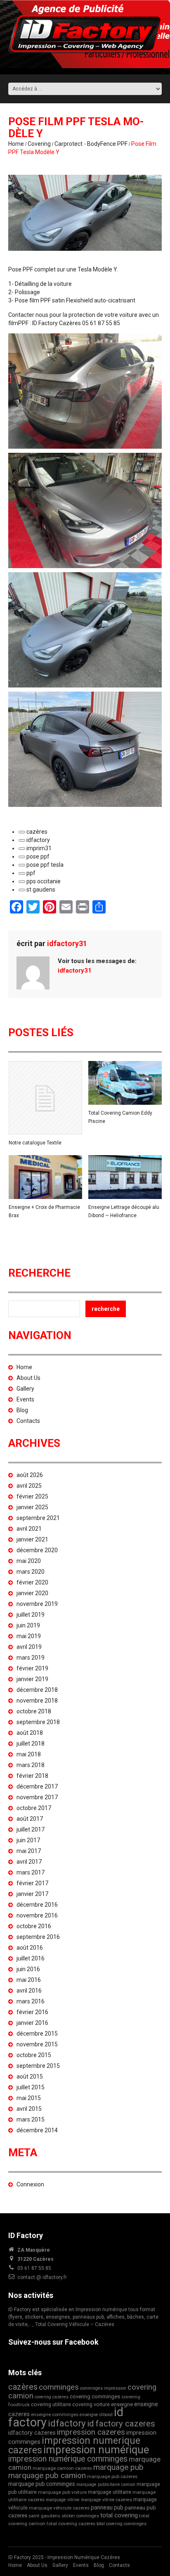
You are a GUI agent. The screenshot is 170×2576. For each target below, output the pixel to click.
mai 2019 (29, 1636)
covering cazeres (52, 2397)
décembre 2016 (37, 1905)
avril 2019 (29, 1647)
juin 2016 (28, 1969)
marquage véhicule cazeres (59, 2508)
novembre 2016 (37, 1915)
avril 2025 (29, 1486)
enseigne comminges (55, 2414)
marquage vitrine (63, 2500)
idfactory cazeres (32, 2433)
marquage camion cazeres (62, 2468)
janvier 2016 (32, 2023)
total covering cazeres (71, 2524)
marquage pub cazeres (112, 2476)
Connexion (30, 2184)
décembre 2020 (37, 1550)
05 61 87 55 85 (34, 2268)
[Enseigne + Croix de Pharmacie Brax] (45, 1177)
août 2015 (30, 2076)
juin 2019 (28, 1625)
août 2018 (30, 1733)
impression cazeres (91, 2432)
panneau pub (107, 2507)
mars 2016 (31, 2001)
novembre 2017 (37, 1797)
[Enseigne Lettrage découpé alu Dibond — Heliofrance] (125, 1177)
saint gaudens (44, 2516)
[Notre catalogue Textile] (45, 1098)
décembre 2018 (37, 1690)
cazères (23, 2387)
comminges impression (103, 2388)
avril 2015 (29, 2109)
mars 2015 (31, 2119)
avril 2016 (29, 1991)
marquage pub (118, 2467)
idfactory (67, 2423)
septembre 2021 (38, 1518)
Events (25, 1399)
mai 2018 (29, 1754)
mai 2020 (29, 1561)
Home (16, 144)
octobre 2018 (34, 1711)
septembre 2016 (38, 1937)
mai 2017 (29, 1851)
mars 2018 (31, 1765)
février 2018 (32, 1776)
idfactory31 (67, 943)
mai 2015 (29, 2098)
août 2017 (30, 1819)
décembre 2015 (37, 2034)
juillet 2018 (31, 1743)
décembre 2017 (37, 1786)
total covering (119, 2515)
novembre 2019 (37, 1604)
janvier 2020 (32, 1593)
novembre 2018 (37, 1701)
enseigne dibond (96, 2415)
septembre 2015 (38, 2066)
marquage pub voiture (62, 2492)
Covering (39, 144)
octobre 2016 (34, 1926)
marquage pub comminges (42, 2484)
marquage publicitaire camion (106, 2484)
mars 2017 (31, 1872)
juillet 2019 (31, 1615)
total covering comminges (122, 2524)
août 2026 (30, 1475)
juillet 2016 (31, 1958)
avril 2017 (29, 1862)
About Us (28, 1378)
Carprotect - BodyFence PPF (91, 144)
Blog (22, 1410)
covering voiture (91, 2404)
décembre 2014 (37, 2130)
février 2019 (32, 1668)
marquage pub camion (47, 2475)
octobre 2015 (34, 2055)
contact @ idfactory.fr (42, 2277)
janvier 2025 (32, 1507)
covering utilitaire (51, 2404)
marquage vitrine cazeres (106, 2500)
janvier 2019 (32, 1679)
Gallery (25, 1389)
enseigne (122, 2404)
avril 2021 (29, 1529)
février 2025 (32, 1496)
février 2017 (32, 1883)
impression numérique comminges (68, 2459)
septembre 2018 (38, 1722)
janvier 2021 (32, 1539)
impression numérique (96, 2450)
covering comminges (95, 2396)
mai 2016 (29, 1980)
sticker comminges (80, 2516)
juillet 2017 (31, 1829)
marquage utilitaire (110, 2492)
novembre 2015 (37, 2044)
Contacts (28, 1421)
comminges (59, 2387)
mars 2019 (31, 1658)
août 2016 (30, 1948)
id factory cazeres (121, 2424)
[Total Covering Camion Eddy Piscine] (125, 1083)
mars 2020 (31, 1572)
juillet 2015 (31, 2087)
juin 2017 (28, 1840)
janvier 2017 (32, 1894)
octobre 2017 (34, 1808)
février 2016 (32, 2012)
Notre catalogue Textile (35, 1143)
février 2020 (32, 1582)
